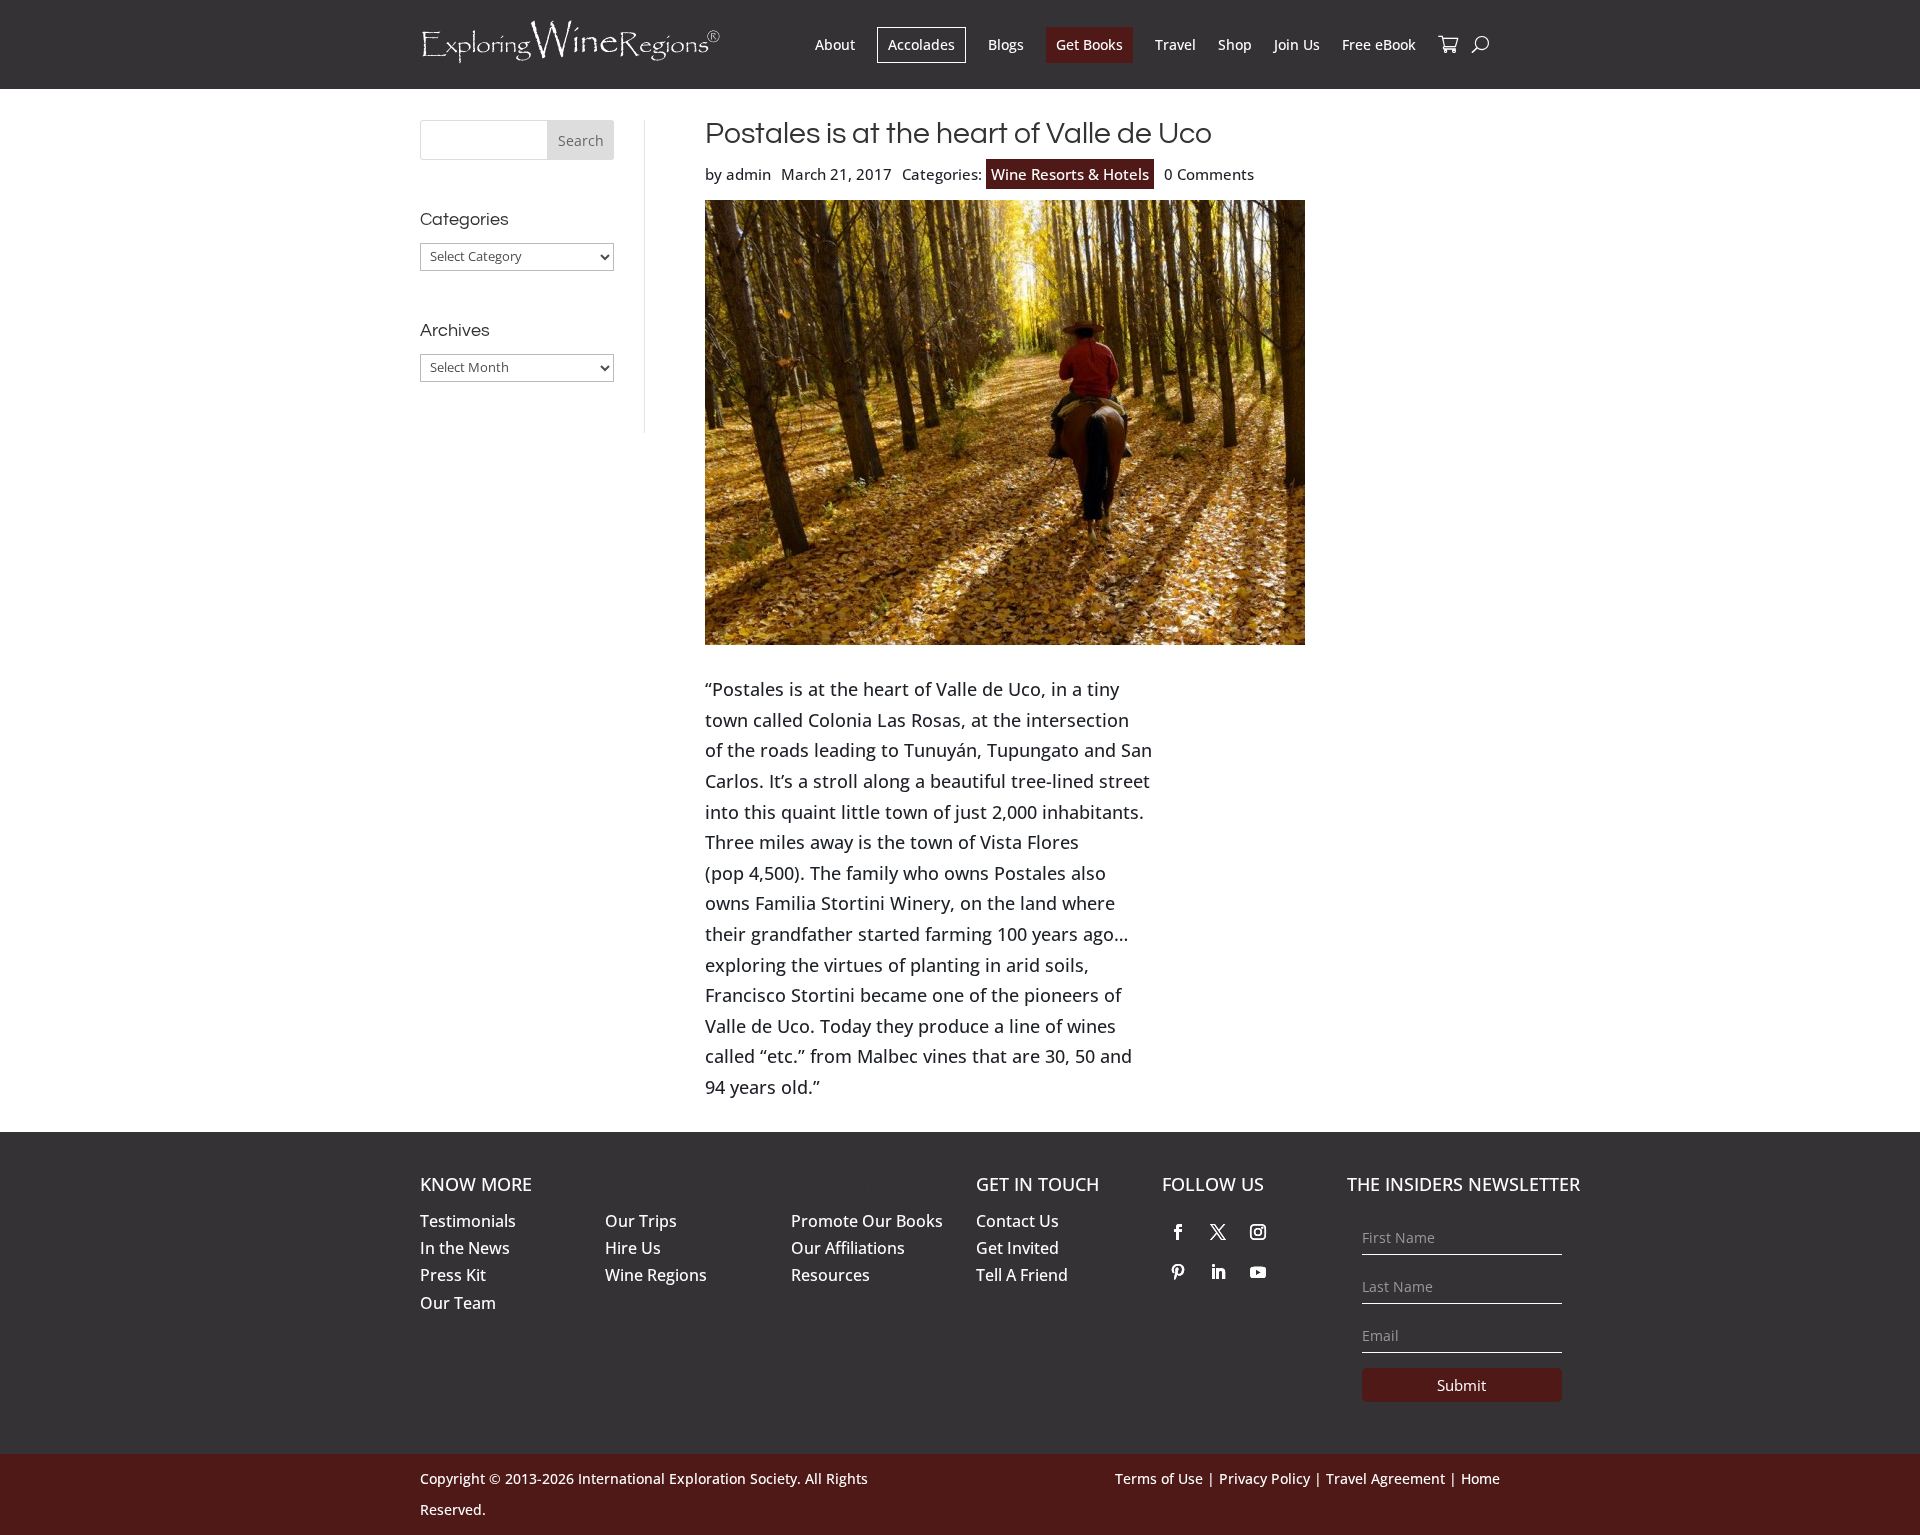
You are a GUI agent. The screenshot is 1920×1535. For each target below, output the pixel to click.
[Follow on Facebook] (1178, 1232)
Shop (1235, 44)
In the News (465, 1248)
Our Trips (641, 1221)
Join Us (1297, 44)
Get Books (1089, 44)
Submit (1461, 1385)
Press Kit (453, 1275)
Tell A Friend (1022, 1275)
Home (1480, 1478)
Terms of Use (1159, 1478)
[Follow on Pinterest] (1178, 1272)
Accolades (921, 44)
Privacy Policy (1264, 1478)
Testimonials (468, 1221)
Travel (1175, 44)
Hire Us (633, 1248)
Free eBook (1379, 44)
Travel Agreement (1385, 1478)
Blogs (1006, 44)
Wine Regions (656, 1275)
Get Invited (1017, 1248)
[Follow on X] (1218, 1232)
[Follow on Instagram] (1258, 1232)
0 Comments (1209, 174)
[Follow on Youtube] (1258, 1272)
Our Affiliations (848, 1248)
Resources (830, 1275)
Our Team (458, 1303)
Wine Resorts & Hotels (1070, 174)
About (835, 44)
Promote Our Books (867, 1221)
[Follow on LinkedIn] (1218, 1272)
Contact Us (1017, 1221)
